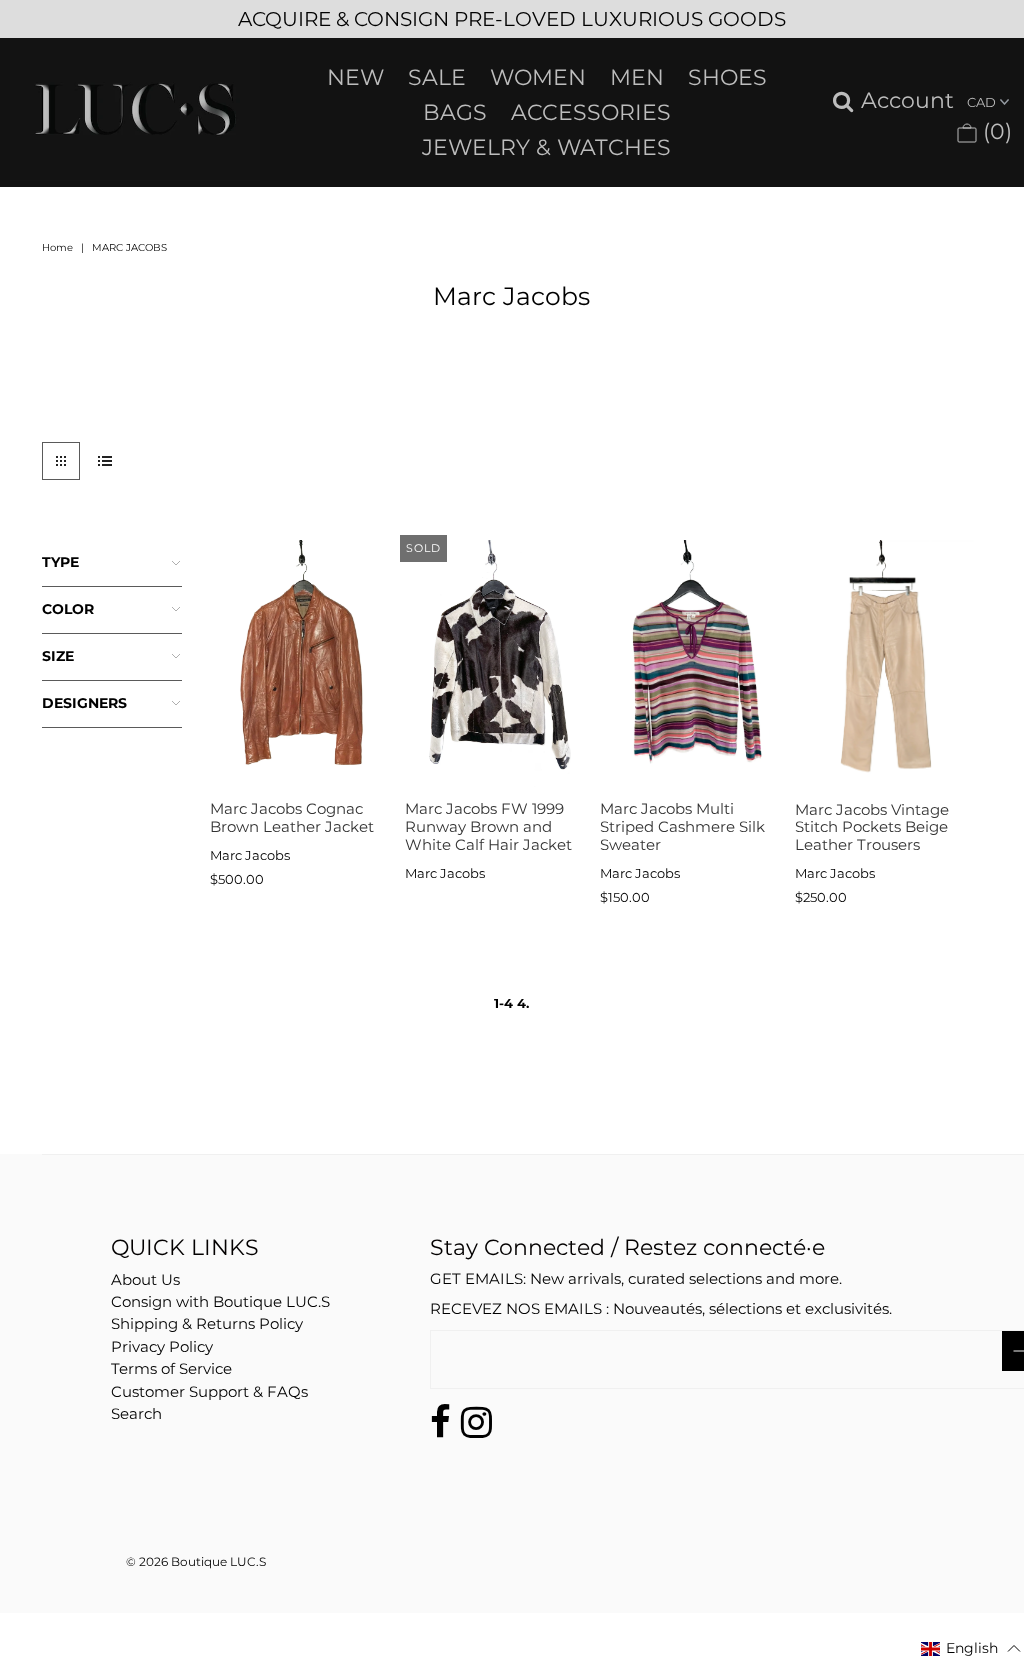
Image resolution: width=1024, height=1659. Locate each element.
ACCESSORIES (591, 112)
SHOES (727, 77)
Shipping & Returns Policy (207, 1323)
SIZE (58, 656)
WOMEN (538, 77)
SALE (437, 77)
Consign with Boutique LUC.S (220, 1301)
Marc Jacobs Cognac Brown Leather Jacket (292, 817)
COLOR (68, 609)
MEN (637, 77)
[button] (971, 1648)
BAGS (455, 112)
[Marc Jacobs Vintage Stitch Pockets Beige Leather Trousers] (884, 665)
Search (136, 1413)
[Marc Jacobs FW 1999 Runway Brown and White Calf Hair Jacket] (494, 665)
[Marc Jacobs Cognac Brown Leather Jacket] (299, 665)
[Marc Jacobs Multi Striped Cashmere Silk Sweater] (689, 665)
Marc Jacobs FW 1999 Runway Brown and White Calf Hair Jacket (488, 826)
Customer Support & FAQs (209, 1391)
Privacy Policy (162, 1346)
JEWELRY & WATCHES (546, 147)
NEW (355, 77)
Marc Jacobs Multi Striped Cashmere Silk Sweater (682, 826)
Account (907, 101)
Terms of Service (171, 1368)
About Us (145, 1279)
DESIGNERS (84, 703)
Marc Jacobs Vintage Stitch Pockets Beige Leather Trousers (872, 827)
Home (57, 247)
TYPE (60, 562)
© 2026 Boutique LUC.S (196, 1561)
